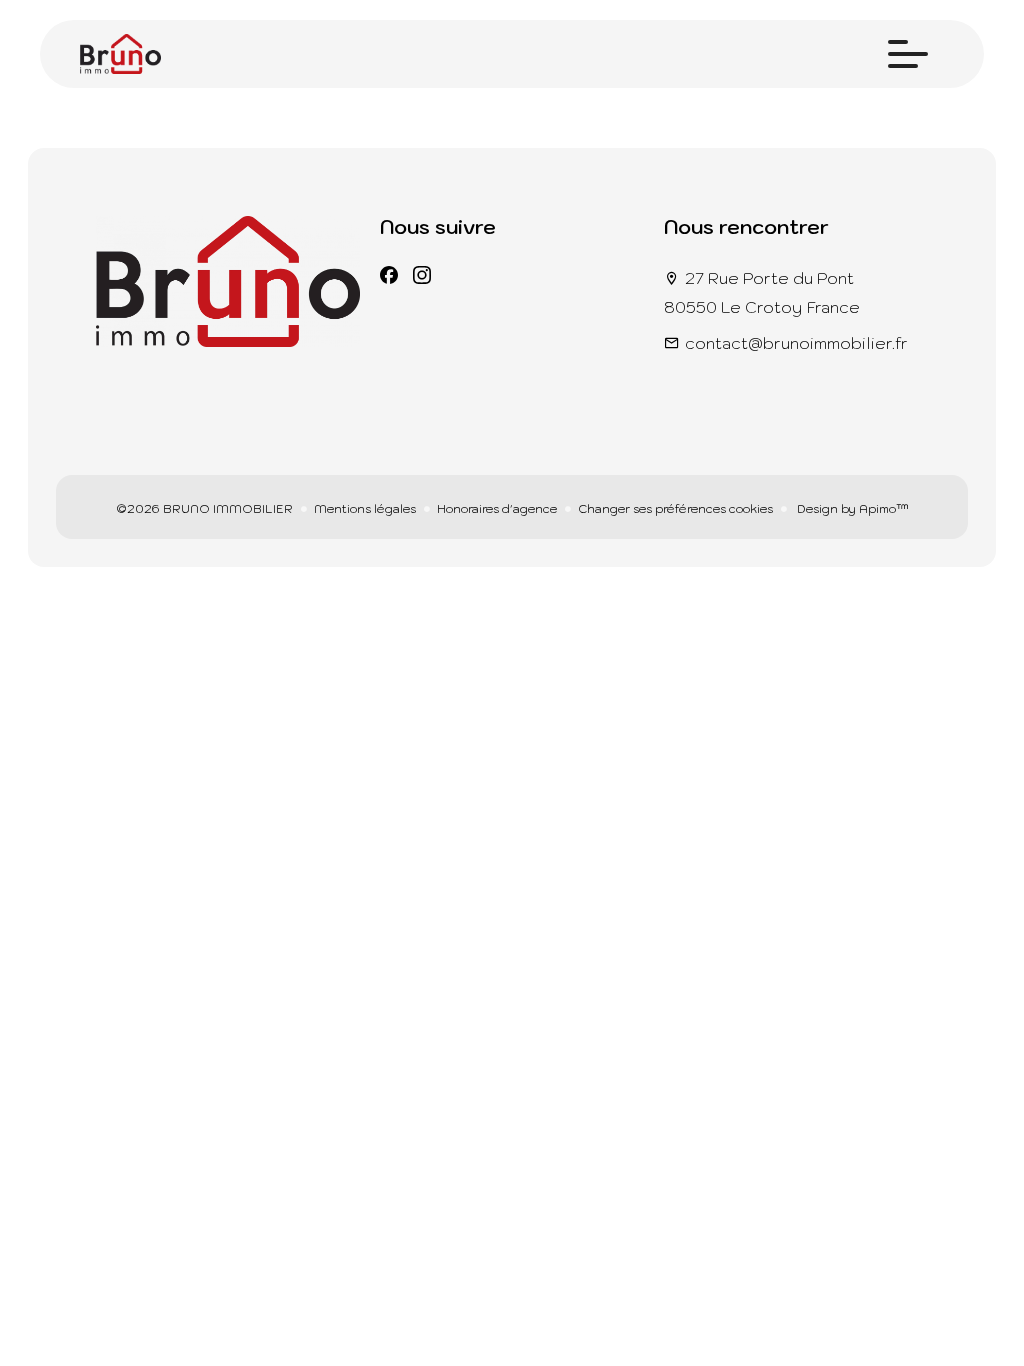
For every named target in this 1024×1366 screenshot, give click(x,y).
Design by (851, 508)
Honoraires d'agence (497, 508)
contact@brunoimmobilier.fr (796, 343)
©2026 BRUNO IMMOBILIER (204, 508)
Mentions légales (365, 508)
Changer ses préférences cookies (675, 508)
